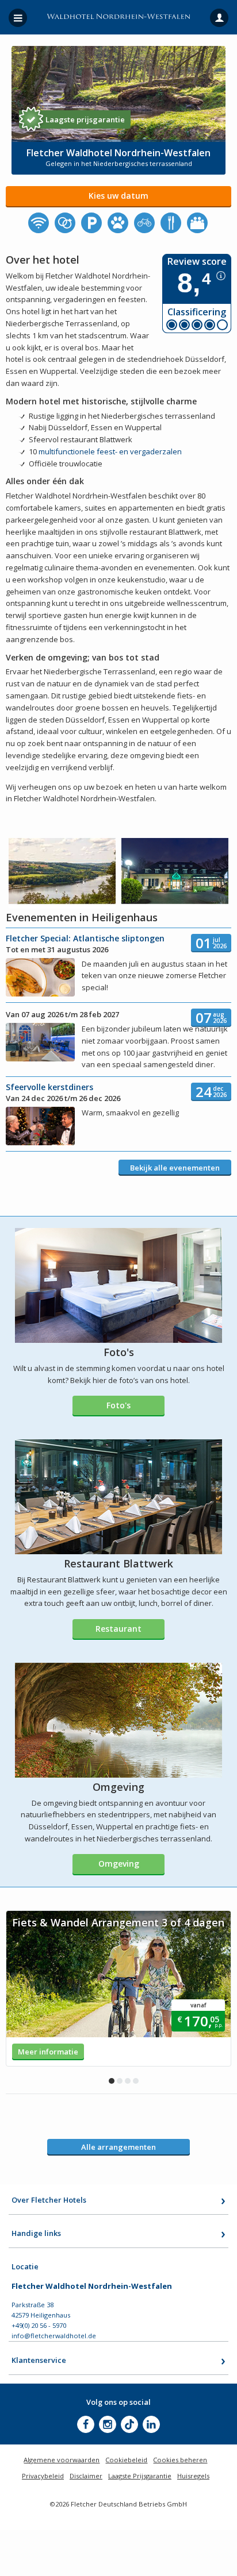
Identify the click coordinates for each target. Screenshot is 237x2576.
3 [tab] (128, 2081)
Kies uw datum (118, 196)
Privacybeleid (43, 2476)
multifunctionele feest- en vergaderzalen (110, 451)
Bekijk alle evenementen (175, 1168)
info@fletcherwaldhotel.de (54, 2336)
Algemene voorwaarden (62, 2460)
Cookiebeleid (126, 2460)
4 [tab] (136, 2081)
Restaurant (118, 1629)
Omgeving (119, 1864)
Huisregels (193, 2476)
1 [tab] (112, 2081)
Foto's (118, 1405)
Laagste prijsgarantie (85, 119)
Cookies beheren (180, 2460)
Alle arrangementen (118, 2147)
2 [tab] (120, 2081)
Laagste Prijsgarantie (140, 2476)
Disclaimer (86, 2476)
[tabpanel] (118, 1988)
